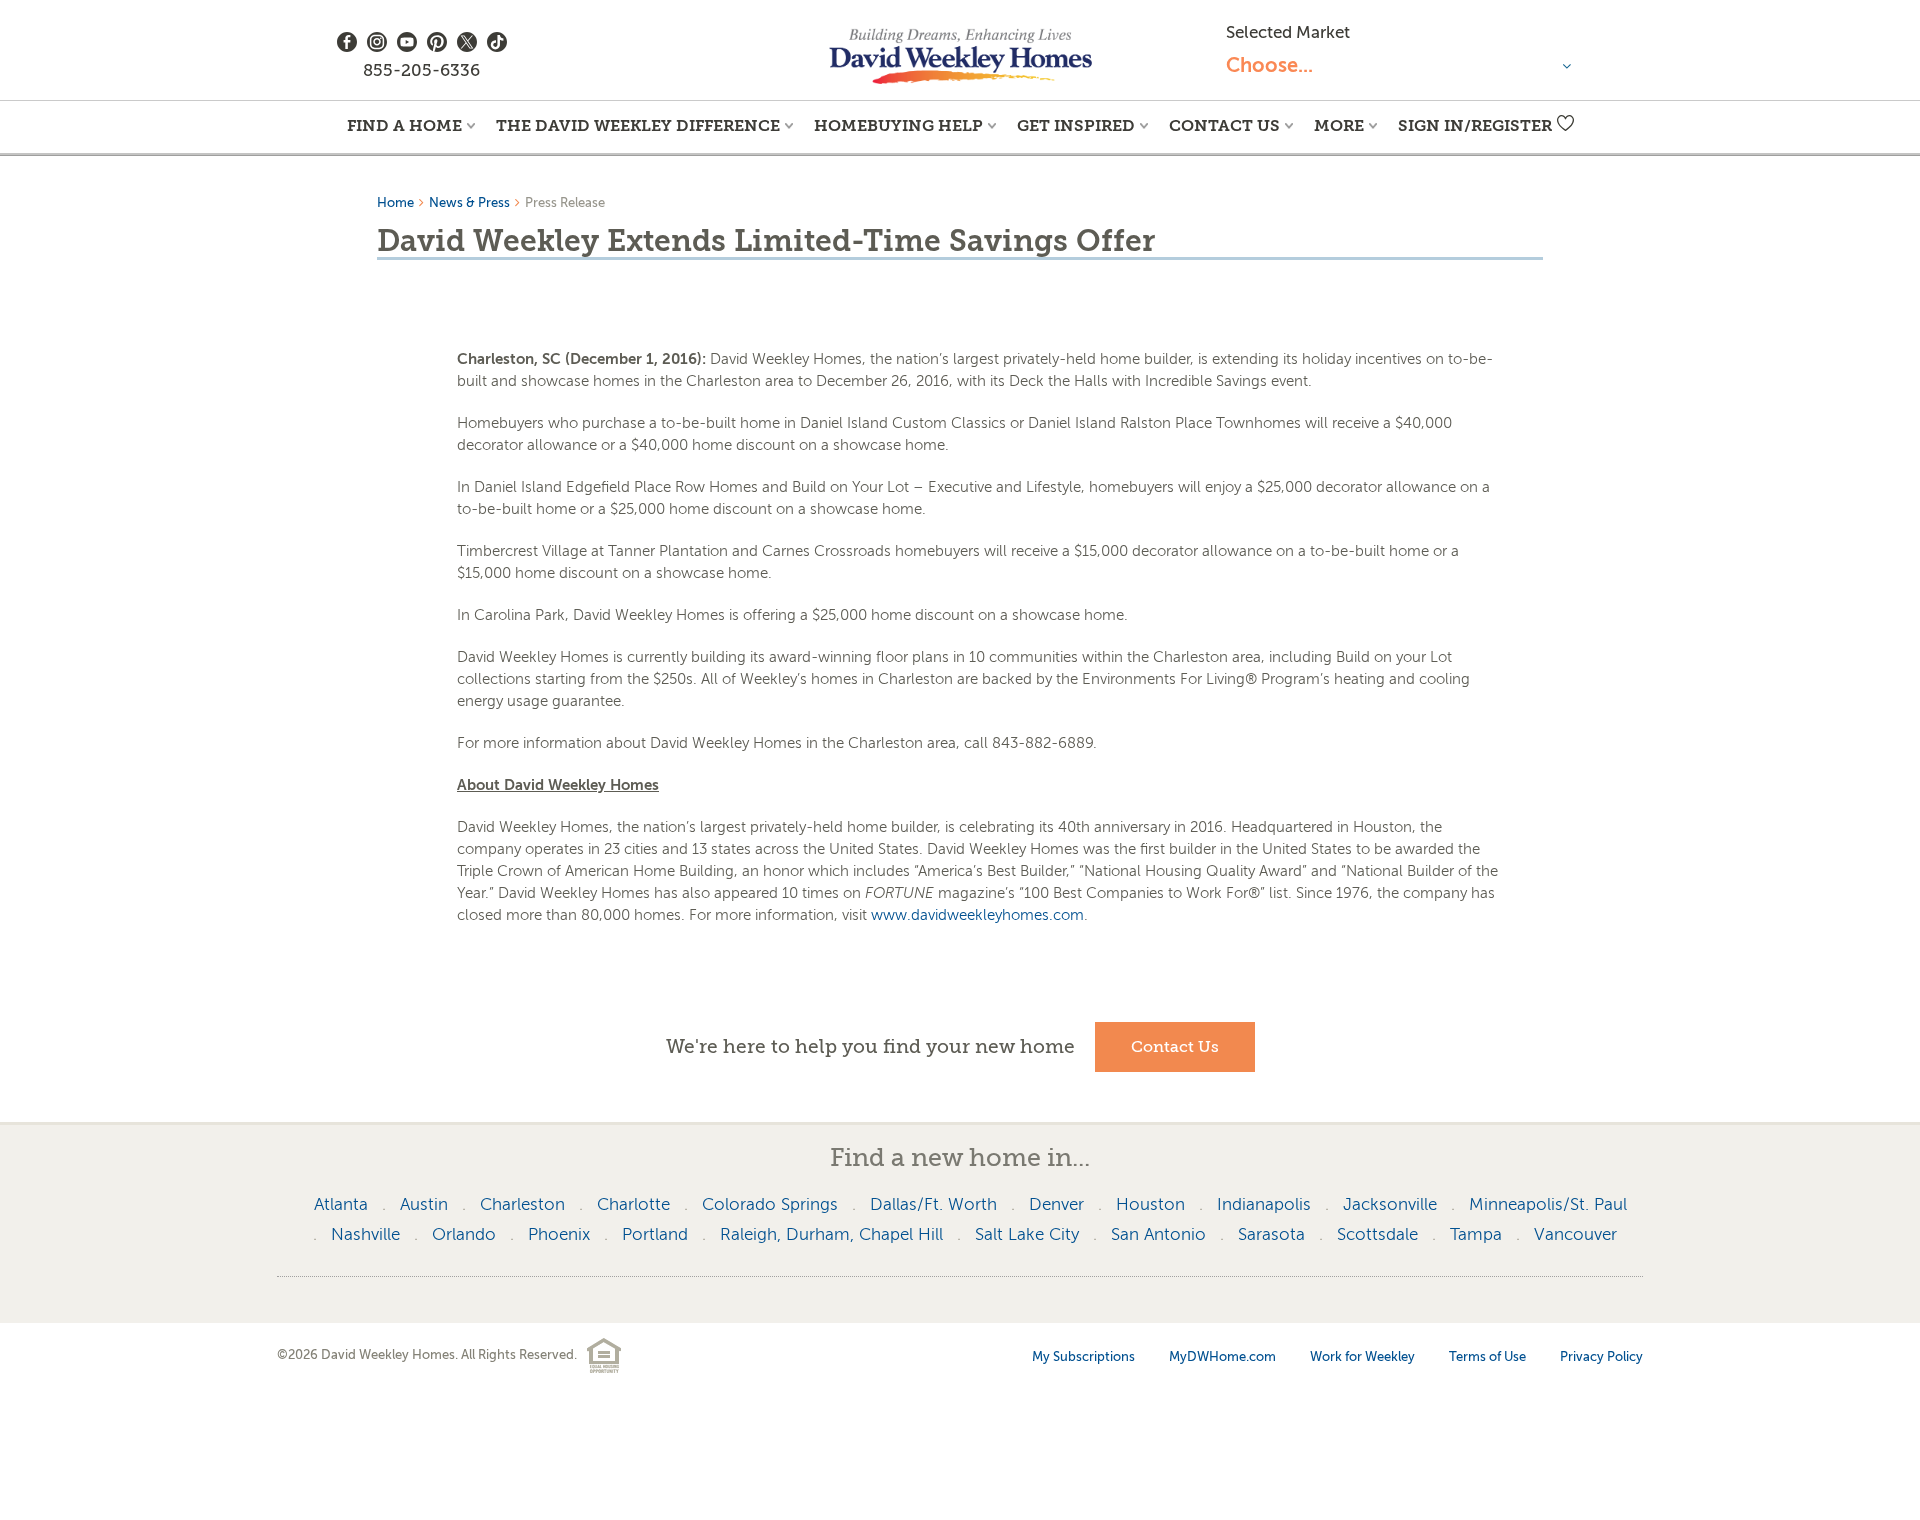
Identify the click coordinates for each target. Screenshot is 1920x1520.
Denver (1056, 1204)
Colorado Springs (770, 1204)
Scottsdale (1377, 1234)
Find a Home (404, 125)
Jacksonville (1390, 1204)
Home (395, 202)
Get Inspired (1076, 125)
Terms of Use (1487, 1356)
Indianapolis (1264, 1204)
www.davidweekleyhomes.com (977, 915)
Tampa (1476, 1234)
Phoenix (559, 1234)
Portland (655, 1234)
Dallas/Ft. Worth (933, 1204)
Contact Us (1224, 125)
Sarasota (1271, 1234)
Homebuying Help (898, 125)
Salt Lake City (1027, 1234)
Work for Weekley (1362, 1356)
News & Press (469, 202)
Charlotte (633, 1204)
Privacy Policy (1601, 1356)
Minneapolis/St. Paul (1548, 1204)
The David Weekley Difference (638, 125)
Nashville (365, 1234)
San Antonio (1158, 1234)
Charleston (522, 1204)
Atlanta (341, 1204)
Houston (1150, 1204)
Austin (424, 1204)
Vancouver (1575, 1234)
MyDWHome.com (1222, 1356)
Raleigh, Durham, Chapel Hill (831, 1234)
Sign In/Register (1475, 125)
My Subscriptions (1083, 1356)
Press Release (565, 202)
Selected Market (1288, 32)
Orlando (464, 1234)
